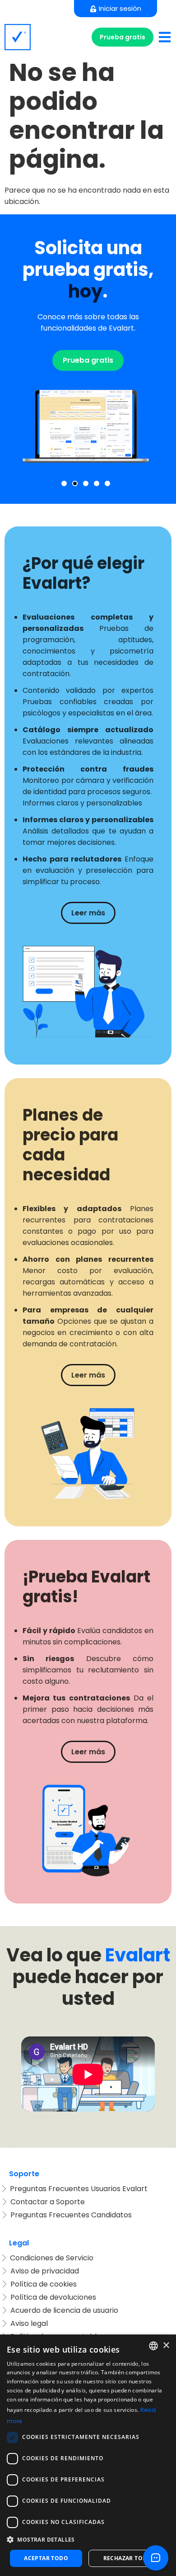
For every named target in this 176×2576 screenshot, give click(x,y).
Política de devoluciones (53, 2297)
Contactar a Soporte (48, 2202)
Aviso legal (29, 2323)
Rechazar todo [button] (127, 2558)
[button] (64, 483)
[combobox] (153, 2346)
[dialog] (88, 2455)
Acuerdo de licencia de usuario (64, 2310)
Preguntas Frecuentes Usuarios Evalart (79, 2189)
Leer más (88, 913)
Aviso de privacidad (45, 2271)
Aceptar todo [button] (46, 2558)
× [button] (166, 2346)
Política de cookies (44, 2284)
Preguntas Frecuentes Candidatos (71, 2215)
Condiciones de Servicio (52, 2258)
